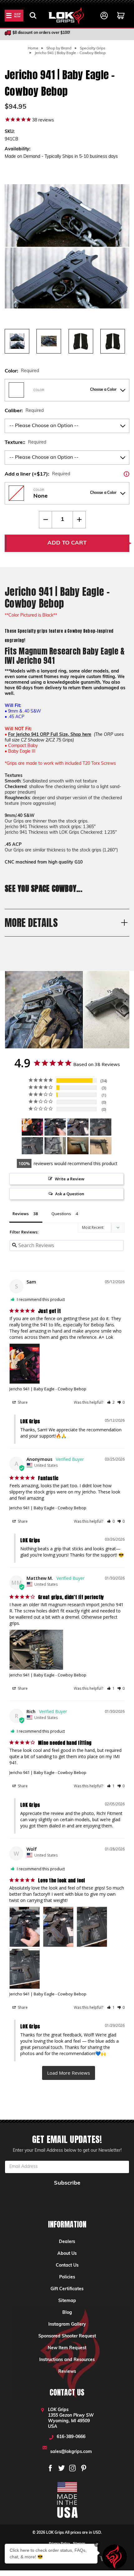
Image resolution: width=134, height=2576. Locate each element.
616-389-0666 (71, 2437)
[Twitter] (62, 2468)
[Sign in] (104, 16)
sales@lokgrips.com (71, 2452)
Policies (67, 2277)
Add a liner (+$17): (67, 474)
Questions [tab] (61, 1214)
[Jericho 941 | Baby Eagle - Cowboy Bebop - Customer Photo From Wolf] (55, 1127)
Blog (67, 2313)
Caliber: (24, 411)
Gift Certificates (67, 2289)
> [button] (69, 2073)
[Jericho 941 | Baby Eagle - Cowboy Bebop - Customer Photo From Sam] (32, 1127)
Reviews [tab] (21, 1214)
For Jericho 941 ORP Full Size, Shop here (50, 735)
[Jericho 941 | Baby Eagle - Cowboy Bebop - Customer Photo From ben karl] (55, 1146)
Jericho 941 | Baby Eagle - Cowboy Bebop (48, 1389)
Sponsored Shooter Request (67, 2336)
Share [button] (22, 1402)
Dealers (67, 2242)
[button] (111, 1402)
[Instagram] (72, 2468)
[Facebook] (50, 2468)
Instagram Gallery (67, 2325)
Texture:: (25, 443)
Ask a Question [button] (70, 1194)
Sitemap (67, 2301)
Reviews (67, 2372)
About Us (67, 2254)
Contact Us (67, 2266)
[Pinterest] (84, 2468)
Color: (22, 371)
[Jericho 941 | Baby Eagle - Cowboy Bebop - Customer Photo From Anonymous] (101, 1146)
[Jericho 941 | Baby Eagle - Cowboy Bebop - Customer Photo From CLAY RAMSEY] (78, 1146)
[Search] (33, 16)
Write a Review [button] (70, 1179)
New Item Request (67, 2348)
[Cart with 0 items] (121, 16)
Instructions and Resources (67, 2360)
